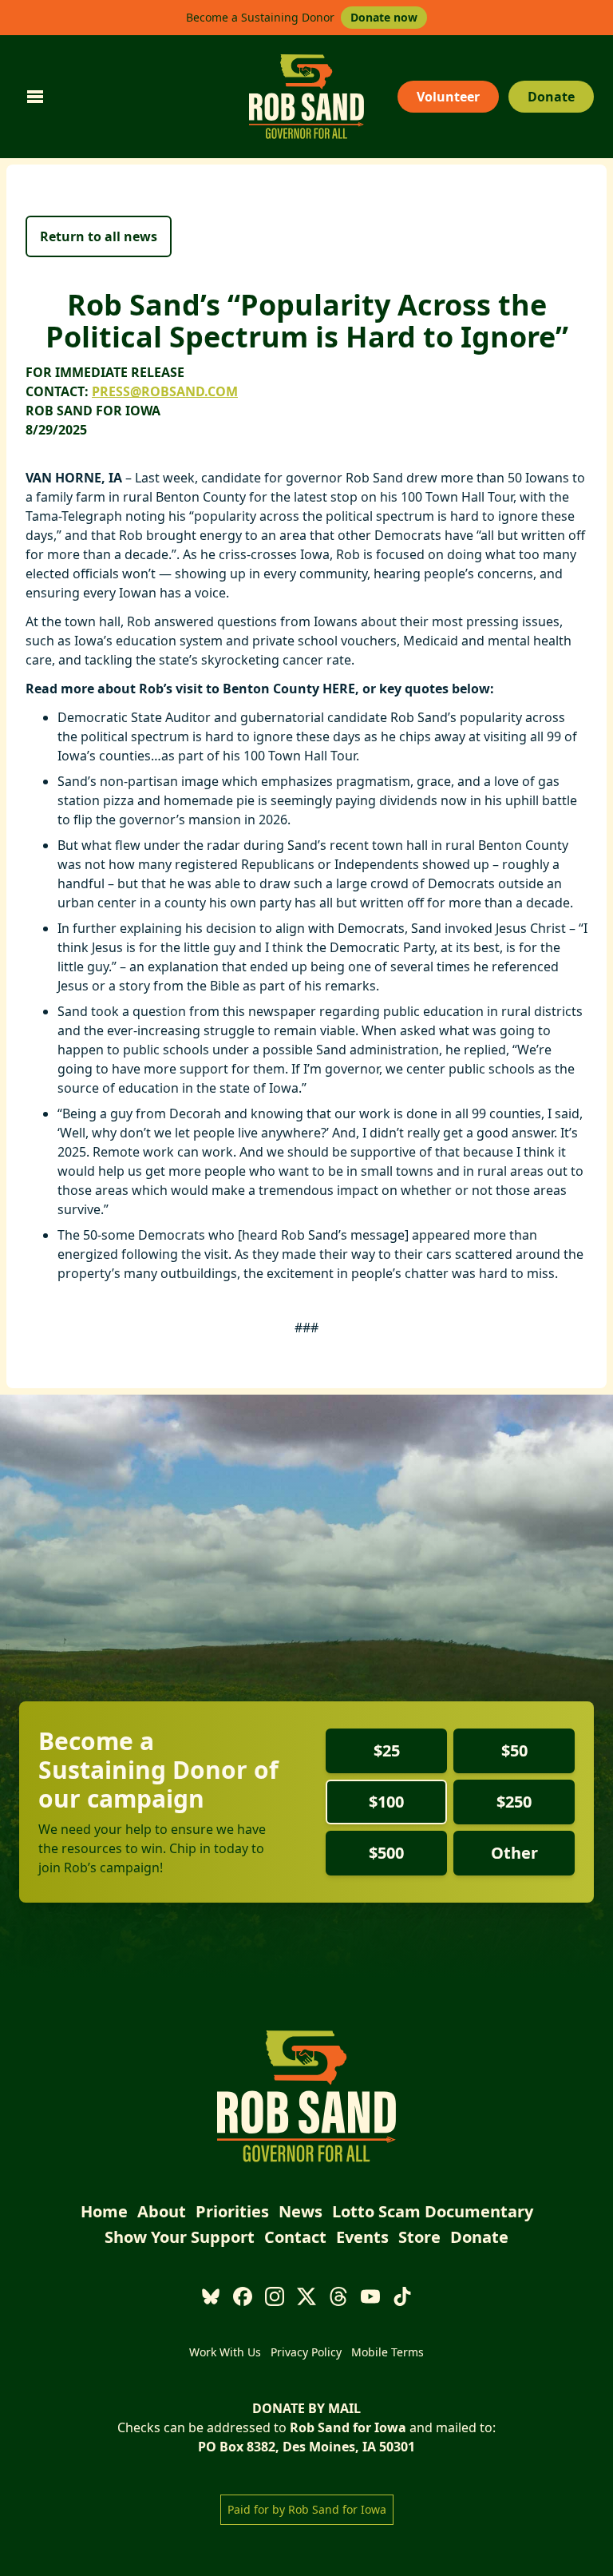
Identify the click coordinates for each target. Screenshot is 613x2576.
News (301, 2211)
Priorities (232, 2211)
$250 (514, 1802)
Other (514, 1853)
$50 (514, 1750)
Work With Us (225, 2352)
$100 (386, 1802)
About (162, 2211)
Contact (295, 2237)
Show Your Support (180, 2237)
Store (419, 2237)
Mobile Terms (388, 2352)
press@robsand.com (165, 391)
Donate (551, 97)
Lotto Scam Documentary (433, 2211)
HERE (339, 689)
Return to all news (99, 236)
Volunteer (448, 97)
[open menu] (35, 97)
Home (104, 2211)
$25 (387, 1750)
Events (362, 2237)
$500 (386, 1853)
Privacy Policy (306, 2352)
